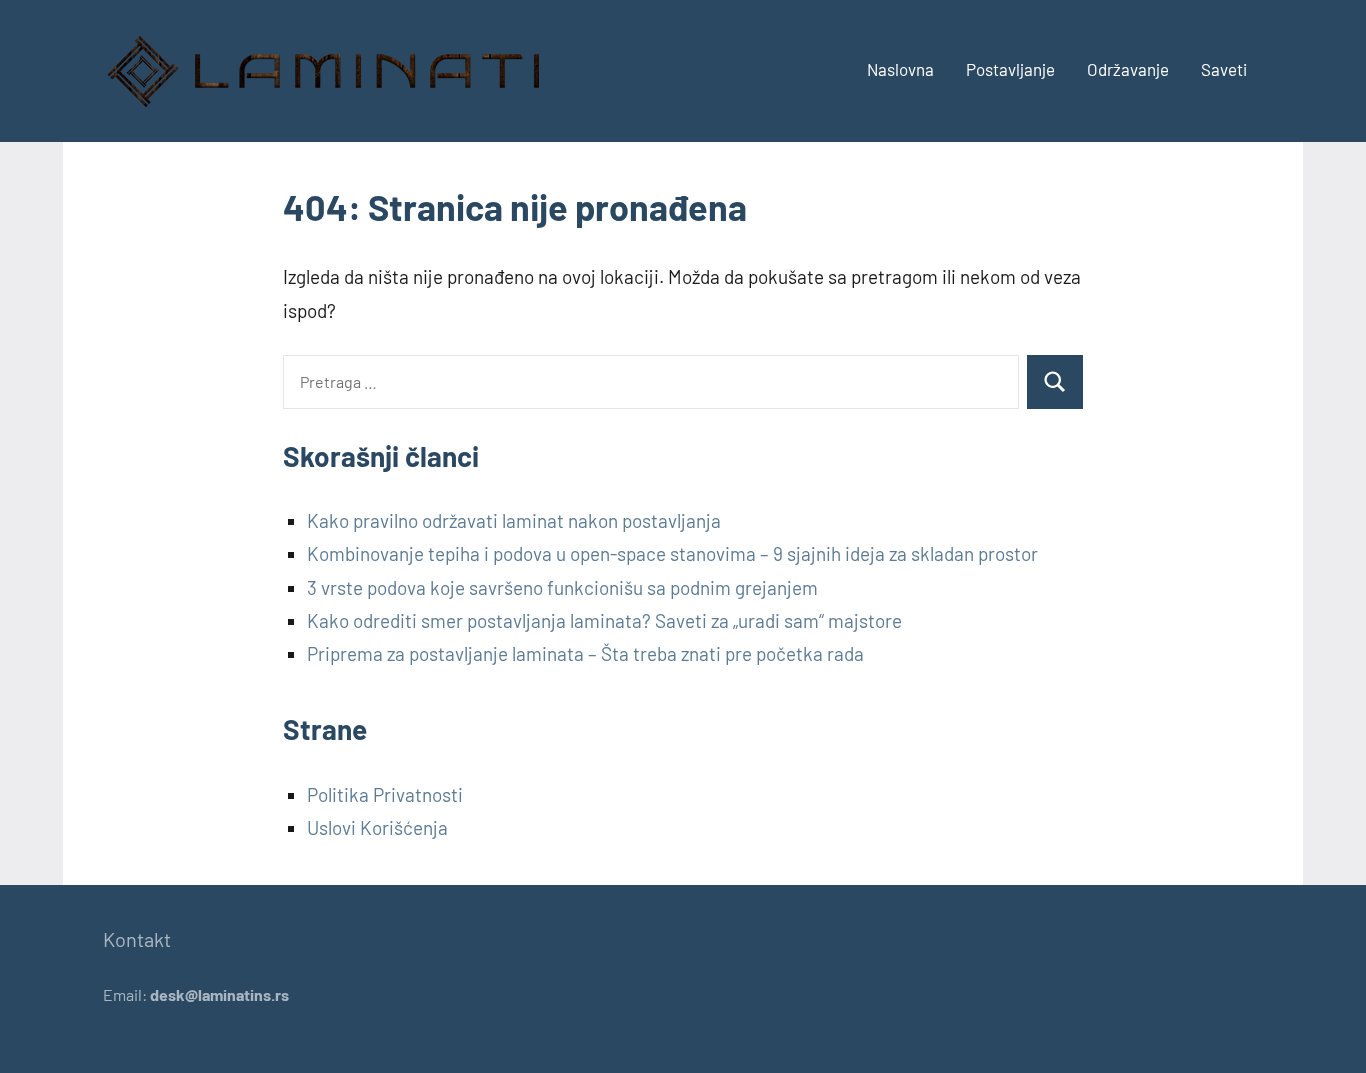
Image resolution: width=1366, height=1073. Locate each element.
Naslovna (900, 69)
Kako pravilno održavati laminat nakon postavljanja (514, 520)
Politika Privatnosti (385, 794)
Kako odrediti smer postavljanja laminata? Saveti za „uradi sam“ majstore (604, 620)
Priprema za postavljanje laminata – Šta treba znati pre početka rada (585, 653)
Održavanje (1128, 69)
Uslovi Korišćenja (377, 827)
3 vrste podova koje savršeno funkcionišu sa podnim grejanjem (562, 587)
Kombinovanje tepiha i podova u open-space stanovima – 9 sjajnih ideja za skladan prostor (672, 553)
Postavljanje (1010, 69)
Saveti (1224, 69)
